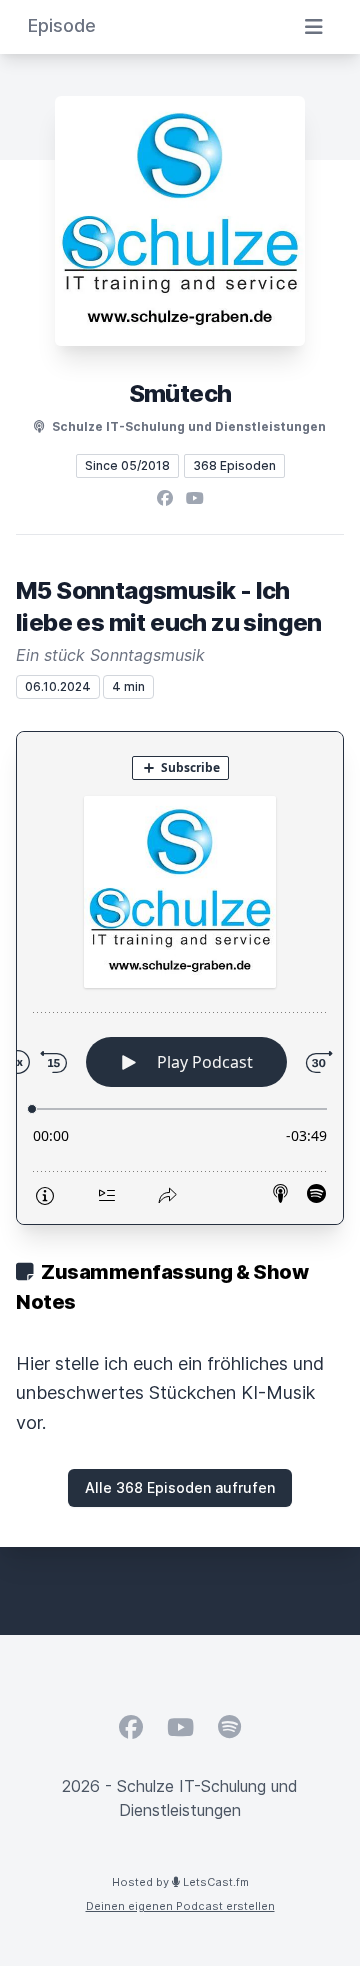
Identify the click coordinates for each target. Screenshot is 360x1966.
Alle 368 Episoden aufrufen (180, 1487)
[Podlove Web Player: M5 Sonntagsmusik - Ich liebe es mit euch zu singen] (180, 978)
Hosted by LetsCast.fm (180, 1882)
